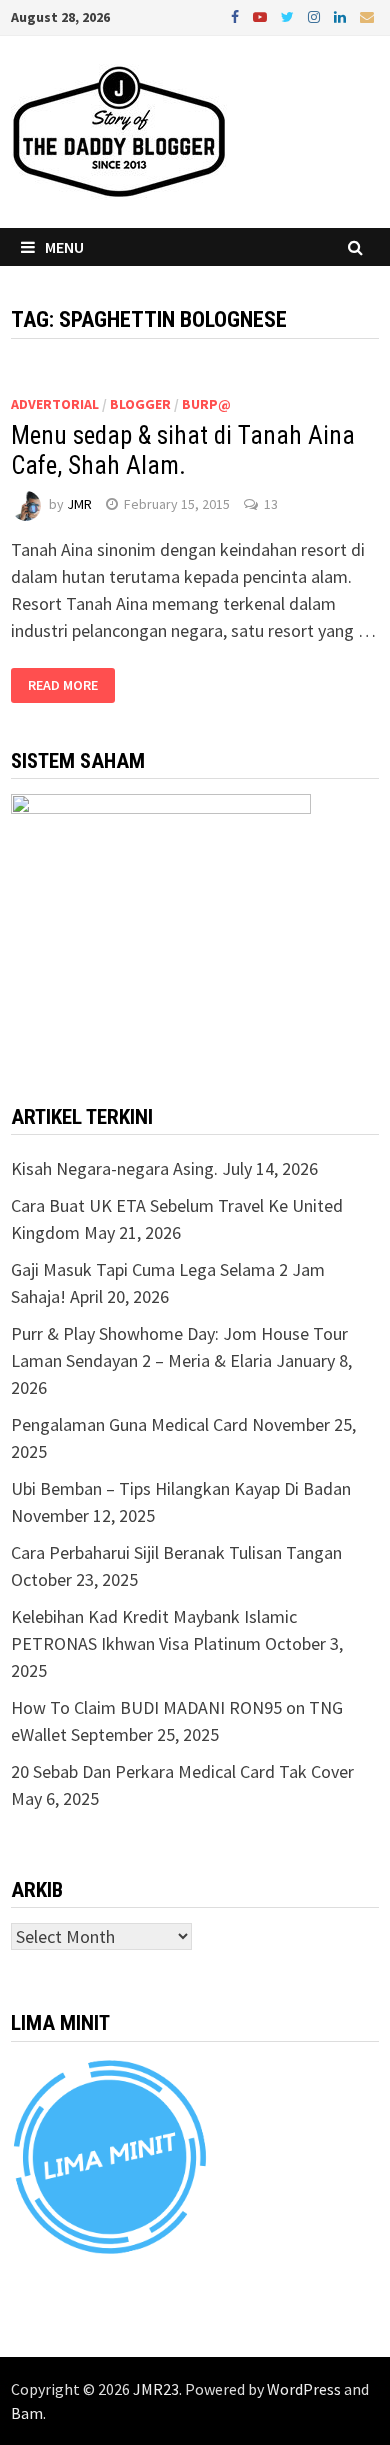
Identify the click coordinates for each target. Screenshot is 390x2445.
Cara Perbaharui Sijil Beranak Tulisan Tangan (176, 1552)
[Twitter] (289, 15)
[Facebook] (237, 15)
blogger (140, 404)
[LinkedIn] (342, 15)
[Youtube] (262, 15)
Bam (27, 2413)
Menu (64, 247)
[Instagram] (316, 15)
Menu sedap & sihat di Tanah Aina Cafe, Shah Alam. (183, 450)
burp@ (206, 404)
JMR (79, 504)
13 (271, 504)
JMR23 (156, 2389)
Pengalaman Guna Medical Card (129, 1424)
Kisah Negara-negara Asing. (114, 1168)
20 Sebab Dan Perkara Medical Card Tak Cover (182, 1771)
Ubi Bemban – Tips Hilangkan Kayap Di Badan (181, 1488)
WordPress (304, 2389)
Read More (63, 686)
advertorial (55, 404)
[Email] (367, 15)
